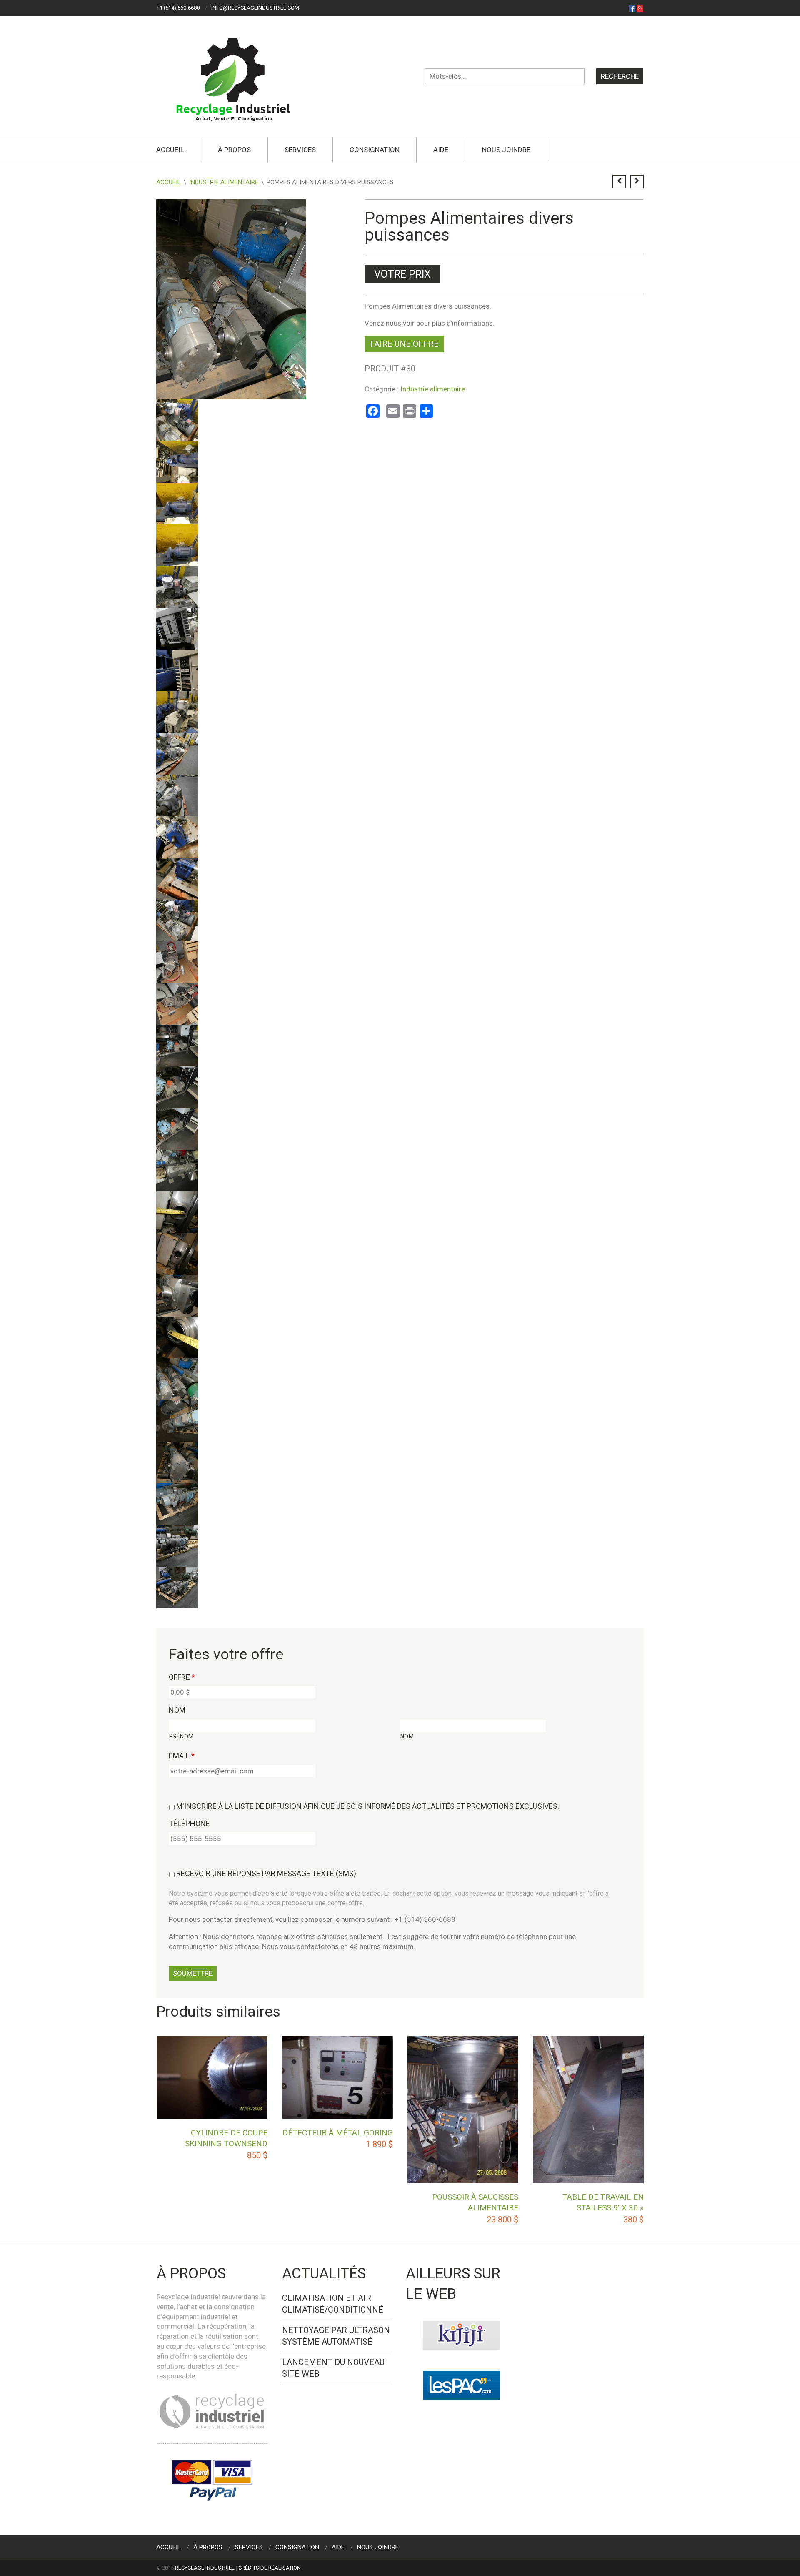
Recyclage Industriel (205, 2568)
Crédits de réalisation (270, 2568)
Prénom (181, 1736)
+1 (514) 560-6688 (178, 8)
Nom (177, 1710)
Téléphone (189, 1823)
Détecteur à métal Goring (338, 2133)
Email (182, 1756)
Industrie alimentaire (224, 182)
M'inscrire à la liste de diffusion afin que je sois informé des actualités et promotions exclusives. (368, 1806)
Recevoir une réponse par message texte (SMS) (266, 1873)
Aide (441, 150)
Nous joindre (506, 150)
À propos (234, 150)
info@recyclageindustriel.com (255, 8)
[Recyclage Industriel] (240, 76)
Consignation (375, 150)
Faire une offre (404, 344)
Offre (182, 1677)
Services (300, 150)
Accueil (170, 150)
